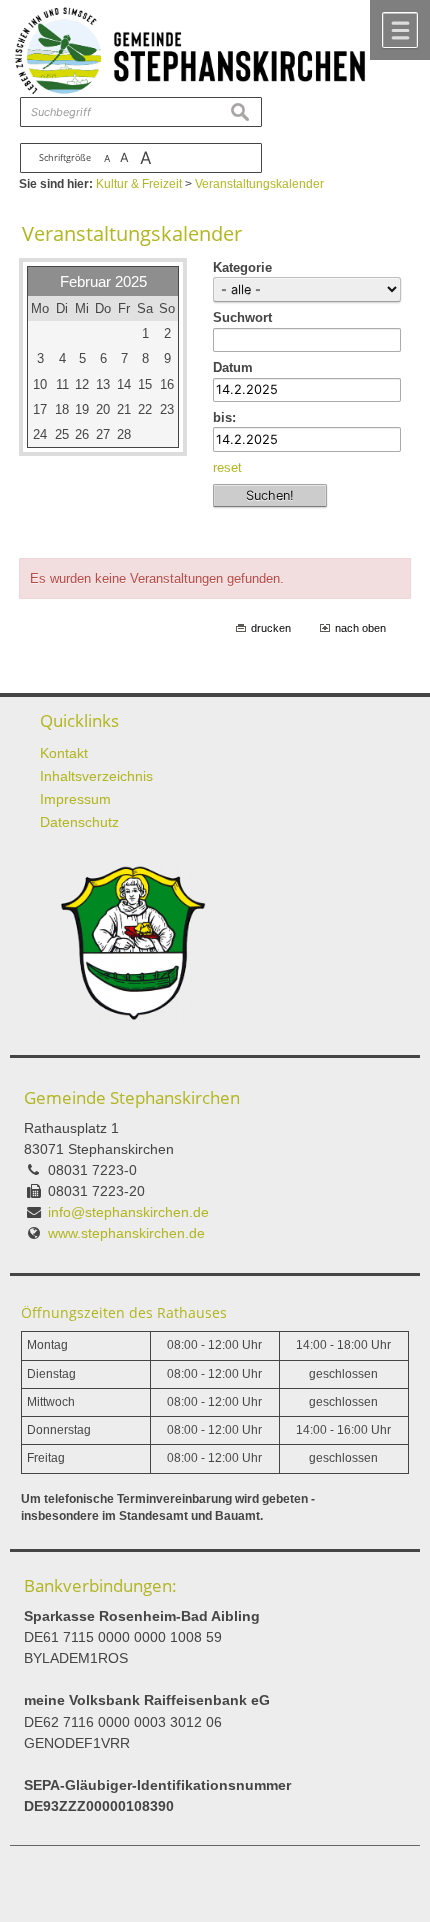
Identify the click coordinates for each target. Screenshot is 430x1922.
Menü (400, 30)
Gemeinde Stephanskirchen (132, 1097)
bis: (224, 417)
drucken (271, 628)
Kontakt (64, 753)
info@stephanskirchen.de (128, 1212)
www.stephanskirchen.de (126, 1233)
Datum (233, 367)
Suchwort (242, 317)
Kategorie (242, 267)
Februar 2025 (103, 281)
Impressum (75, 799)
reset (227, 467)
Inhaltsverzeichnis (96, 776)
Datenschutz (79, 822)
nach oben (360, 628)
